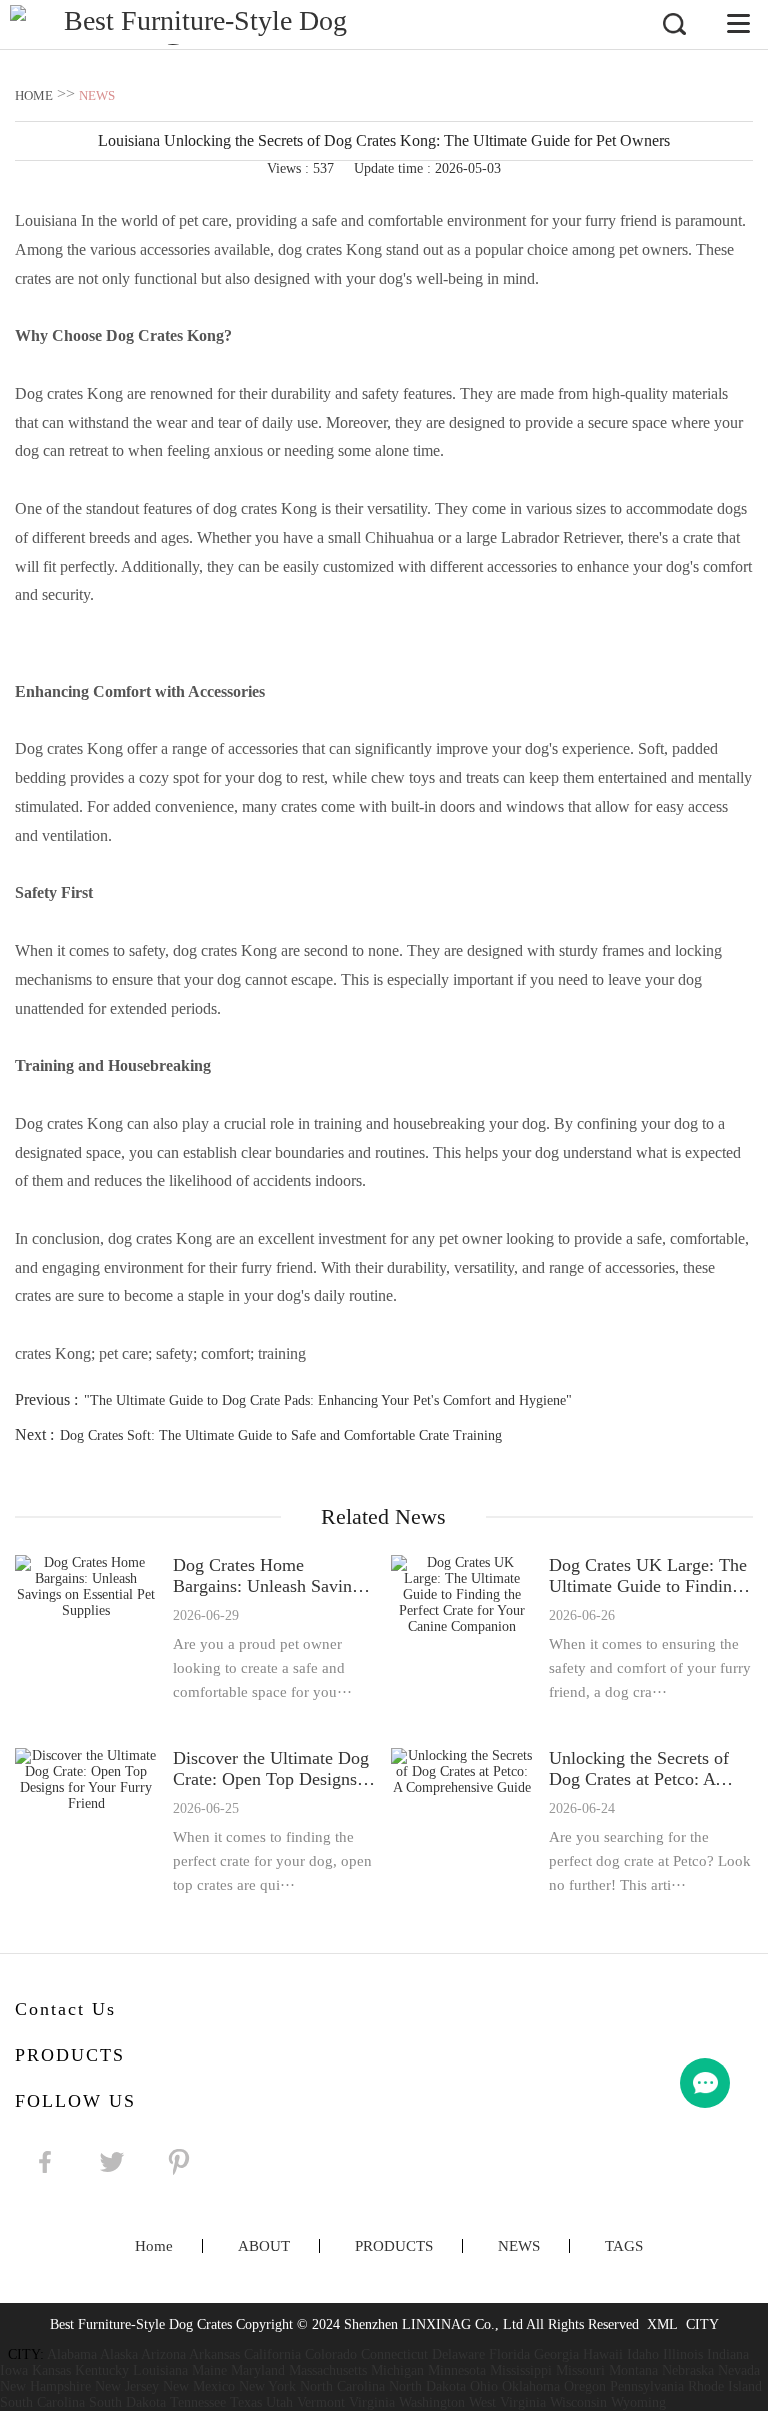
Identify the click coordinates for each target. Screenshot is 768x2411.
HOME (34, 95)
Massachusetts (328, 2370)
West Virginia (507, 2402)
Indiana (728, 2354)
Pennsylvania (647, 2386)
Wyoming (638, 2402)
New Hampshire (45, 2386)
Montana (633, 2370)
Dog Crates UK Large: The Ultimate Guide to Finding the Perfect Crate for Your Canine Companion (648, 1576)
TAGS (624, 2246)
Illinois (683, 2354)
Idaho (643, 2354)
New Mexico (199, 2386)
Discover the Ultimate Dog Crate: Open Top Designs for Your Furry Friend (271, 1769)
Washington (432, 2402)
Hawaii (603, 2354)
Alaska (119, 2354)
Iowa (14, 2370)
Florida (509, 2354)
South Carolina (42, 2402)
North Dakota (427, 2386)
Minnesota (457, 2370)
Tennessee (198, 2402)
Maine (209, 2370)
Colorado (331, 2354)
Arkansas (214, 2354)
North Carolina (342, 2386)
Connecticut (394, 2354)
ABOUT (264, 2246)
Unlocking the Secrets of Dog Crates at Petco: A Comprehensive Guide (639, 1769)
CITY (702, 2324)
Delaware (458, 2354)
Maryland (258, 2370)
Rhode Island (725, 2386)
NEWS (97, 95)
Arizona (163, 2354)
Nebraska (688, 2370)
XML (662, 2324)
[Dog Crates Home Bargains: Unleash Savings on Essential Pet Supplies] (86, 1629)
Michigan (397, 2370)
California (272, 2354)
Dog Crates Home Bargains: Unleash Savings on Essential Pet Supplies (270, 1576)
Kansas (51, 2370)
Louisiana (160, 2370)
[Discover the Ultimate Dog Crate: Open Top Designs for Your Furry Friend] (86, 1822)
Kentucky (102, 2370)
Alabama (72, 2354)
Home (154, 2246)
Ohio (484, 2386)
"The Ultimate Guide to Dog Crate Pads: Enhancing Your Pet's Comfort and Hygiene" (328, 1400)
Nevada (739, 2370)
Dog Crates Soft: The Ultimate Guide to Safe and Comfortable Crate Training (281, 1435)
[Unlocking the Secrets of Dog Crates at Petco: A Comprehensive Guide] (462, 1822)
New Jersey (127, 2386)
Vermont (321, 2402)
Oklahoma (531, 2386)
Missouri (580, 2370)
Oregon (585, 2386)
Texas (246, 2402)
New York (267, 2386)
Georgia (556, 2354)
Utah (279, 2402)
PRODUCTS (394, 2246)
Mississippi (521, 2370)
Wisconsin (578, 2402)
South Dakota (127, 2402)
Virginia (372, 2402)
